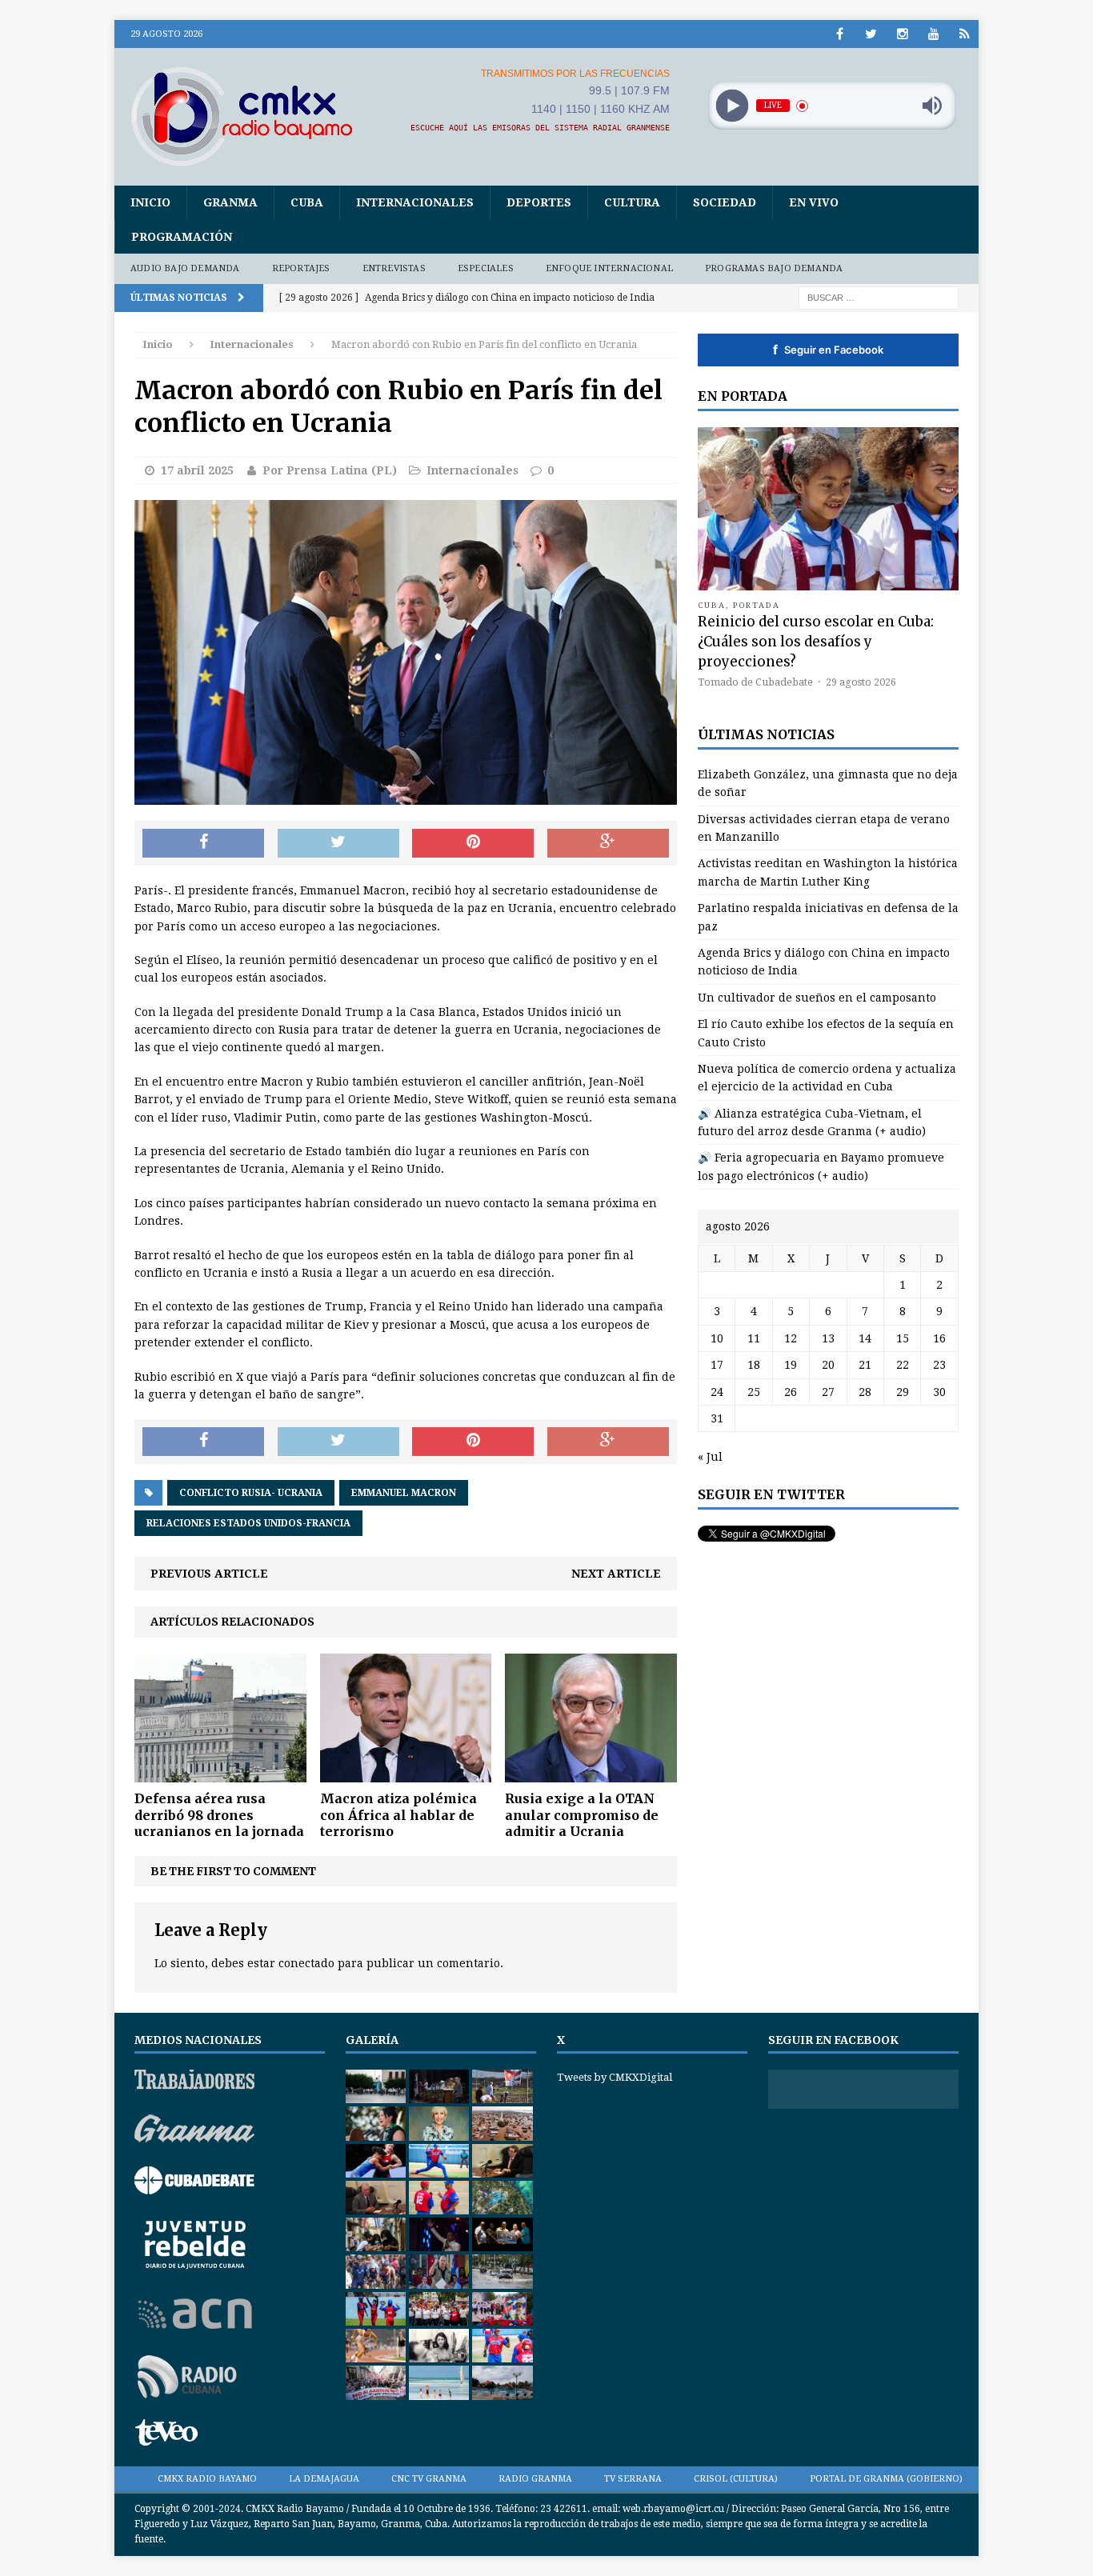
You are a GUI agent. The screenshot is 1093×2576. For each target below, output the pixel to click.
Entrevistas (394, 268)
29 (903, 1392)
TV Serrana (633, 2479)
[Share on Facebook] (203, 843)
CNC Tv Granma (429, 2479)
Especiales (486, 268)
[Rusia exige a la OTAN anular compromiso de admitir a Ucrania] (591, 1773)
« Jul (710, 1457)
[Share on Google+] (608, 843)
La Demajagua (324, 2479)
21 (865, 1365)
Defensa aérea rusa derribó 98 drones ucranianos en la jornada (219, 1815)
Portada (757, 605)
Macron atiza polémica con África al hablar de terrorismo (398, 1815)
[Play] (732, 106)
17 (717, 1365)
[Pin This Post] (473, 843)
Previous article (209, 1574)
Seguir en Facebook (828, 350)
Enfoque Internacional (609, 268)
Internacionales (415, 202)
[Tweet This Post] (338, 843)
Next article (616, 1574)
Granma (230, 202)
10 (717, 1338)
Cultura (632, 202)
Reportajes (301, 268)
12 (791, 1338)
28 (865, 1392)
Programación (182, 237)
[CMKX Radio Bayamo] (251, 116)
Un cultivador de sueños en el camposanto (817, 998)
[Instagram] (902, 34)
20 (828, 1365)
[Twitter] (871, 34)
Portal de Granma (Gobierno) (886, 2479)
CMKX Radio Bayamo (207, 2479)
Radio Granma (535, 2479)
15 (903, 1338)
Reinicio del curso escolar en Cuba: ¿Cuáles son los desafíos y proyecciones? (816, 642)
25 (754, 1392)
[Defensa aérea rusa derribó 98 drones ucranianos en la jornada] (220, 1773)
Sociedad (725, 202)
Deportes (539, 202)
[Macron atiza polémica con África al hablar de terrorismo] (406, 1773)
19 (791, 1365)
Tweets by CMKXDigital (615, 2077)
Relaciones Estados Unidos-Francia (248, 1523)
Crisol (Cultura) (736, 2479)
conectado (306, 1963)
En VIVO (814, 202)
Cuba (307, 202)
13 (828, 1338)
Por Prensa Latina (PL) (330, 470)
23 (939, 1365)
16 (939, 1338)
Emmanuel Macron (404, 1493)
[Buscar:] (879, 297)
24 (717, 1392)
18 (754, 1365)
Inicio (150, 202)
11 (754, 1338)
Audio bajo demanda (185, 268)
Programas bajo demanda (774, 268)
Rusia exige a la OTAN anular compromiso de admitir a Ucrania (582, 1815)
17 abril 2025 (197, 470)
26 (791, 1392)
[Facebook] (840, 34)
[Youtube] (933, 34)
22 (903, 1365)
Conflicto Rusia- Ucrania (251, 1493)
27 (828, 1392)
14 (865, 1338)
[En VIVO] (965, 34)
